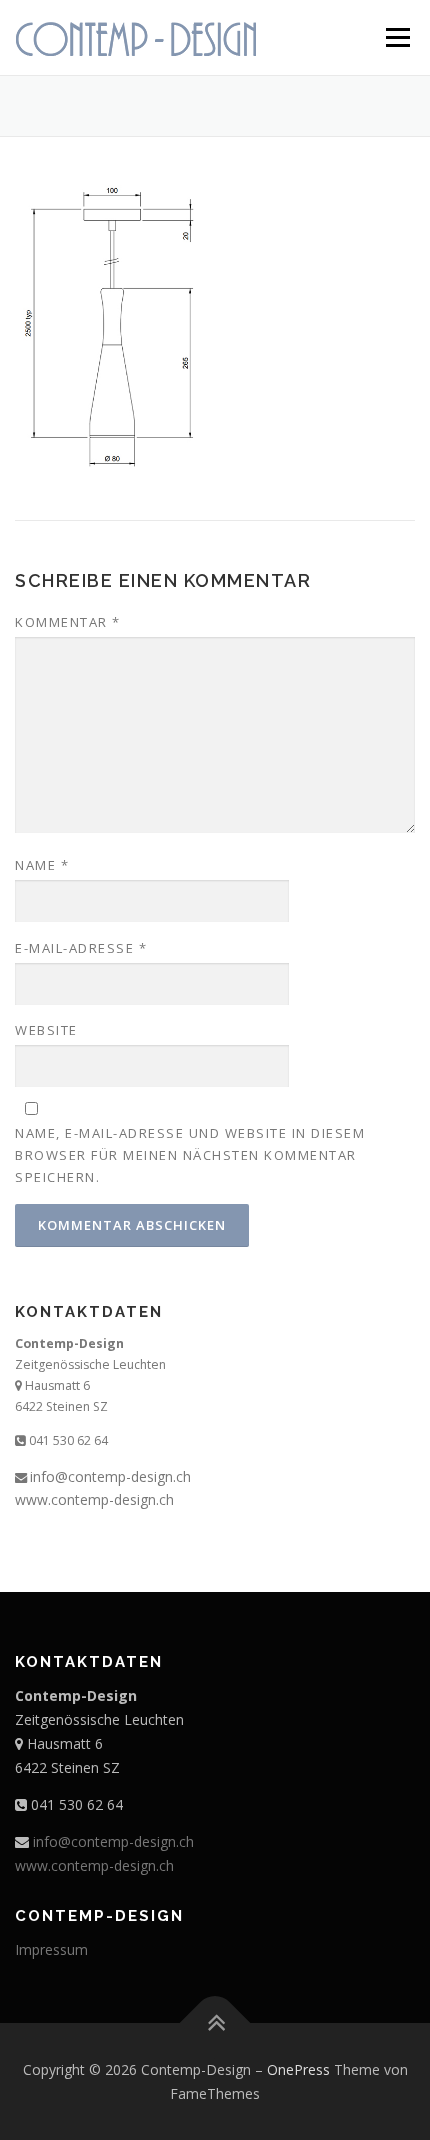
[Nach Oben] (215, 2022)
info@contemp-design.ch (110, 1476)
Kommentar (68, 622)
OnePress (298, 2069)
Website (46, 1030)
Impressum (51, 1949)
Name (42, 865)
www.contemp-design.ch (94, 1499)
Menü (396, 37)
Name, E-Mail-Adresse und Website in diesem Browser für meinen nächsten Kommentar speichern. (190, 1155)
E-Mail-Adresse (81, 948)
